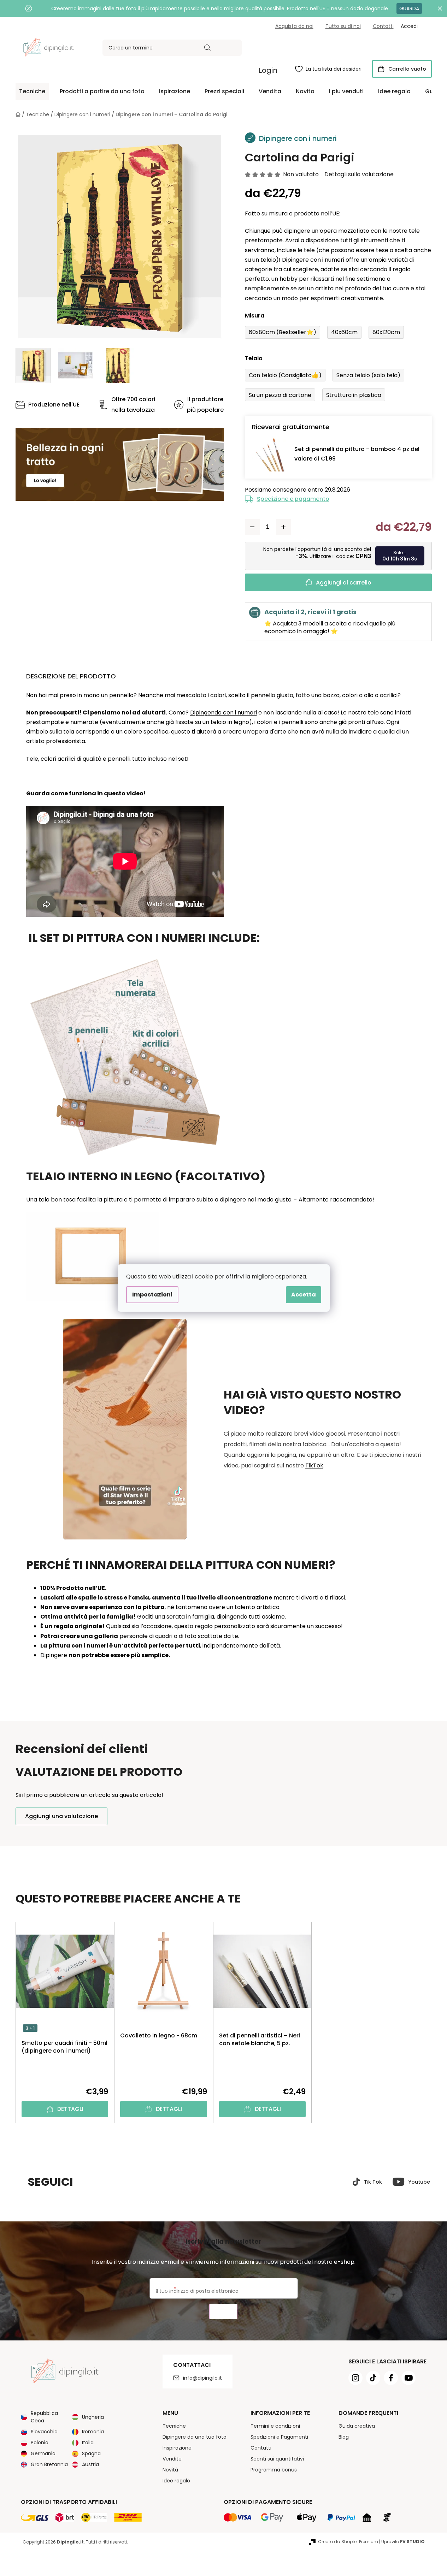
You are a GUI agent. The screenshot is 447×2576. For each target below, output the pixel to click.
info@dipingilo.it (202, 2378)
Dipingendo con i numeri (223, 713)
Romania (93, 2432)
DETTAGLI (70, 2109)
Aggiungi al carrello (344, 583)
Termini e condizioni (275, 2426)
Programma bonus (274, 2470)
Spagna (91, 2453)
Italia (88, 2443)
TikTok (314, 1465)
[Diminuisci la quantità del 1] (252, 527)
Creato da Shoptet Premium (348, 2542)
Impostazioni (152, 1295)
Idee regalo (176, 2481)
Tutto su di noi (343, 26)
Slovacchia (44, 2432)
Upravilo (403, 2542)
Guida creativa (357, 2426)
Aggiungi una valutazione (61, 1816)
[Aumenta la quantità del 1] (283, 527)
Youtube (419, 2182)
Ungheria (93, 2417)
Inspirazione (177, 2448)
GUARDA (409, 8)
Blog (344, 2437)
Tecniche (174, 2426)
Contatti (383, 26)
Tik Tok (373, 2182)
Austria (90, 2464)
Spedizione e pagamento (293, 499)
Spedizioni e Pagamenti (279, 2437)
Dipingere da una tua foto (195, 2437)
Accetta (304, 1295)
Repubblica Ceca (44, 2417)
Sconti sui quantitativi (277, 2459)
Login (268, 70)
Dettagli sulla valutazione (359, 174)
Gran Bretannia (49, 2464)
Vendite (172, 2459)
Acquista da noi (294, 26)
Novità (170, 2470)
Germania (43, 2453)
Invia (223, 2312)
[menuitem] (32, 91)
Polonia (40, 2443)
